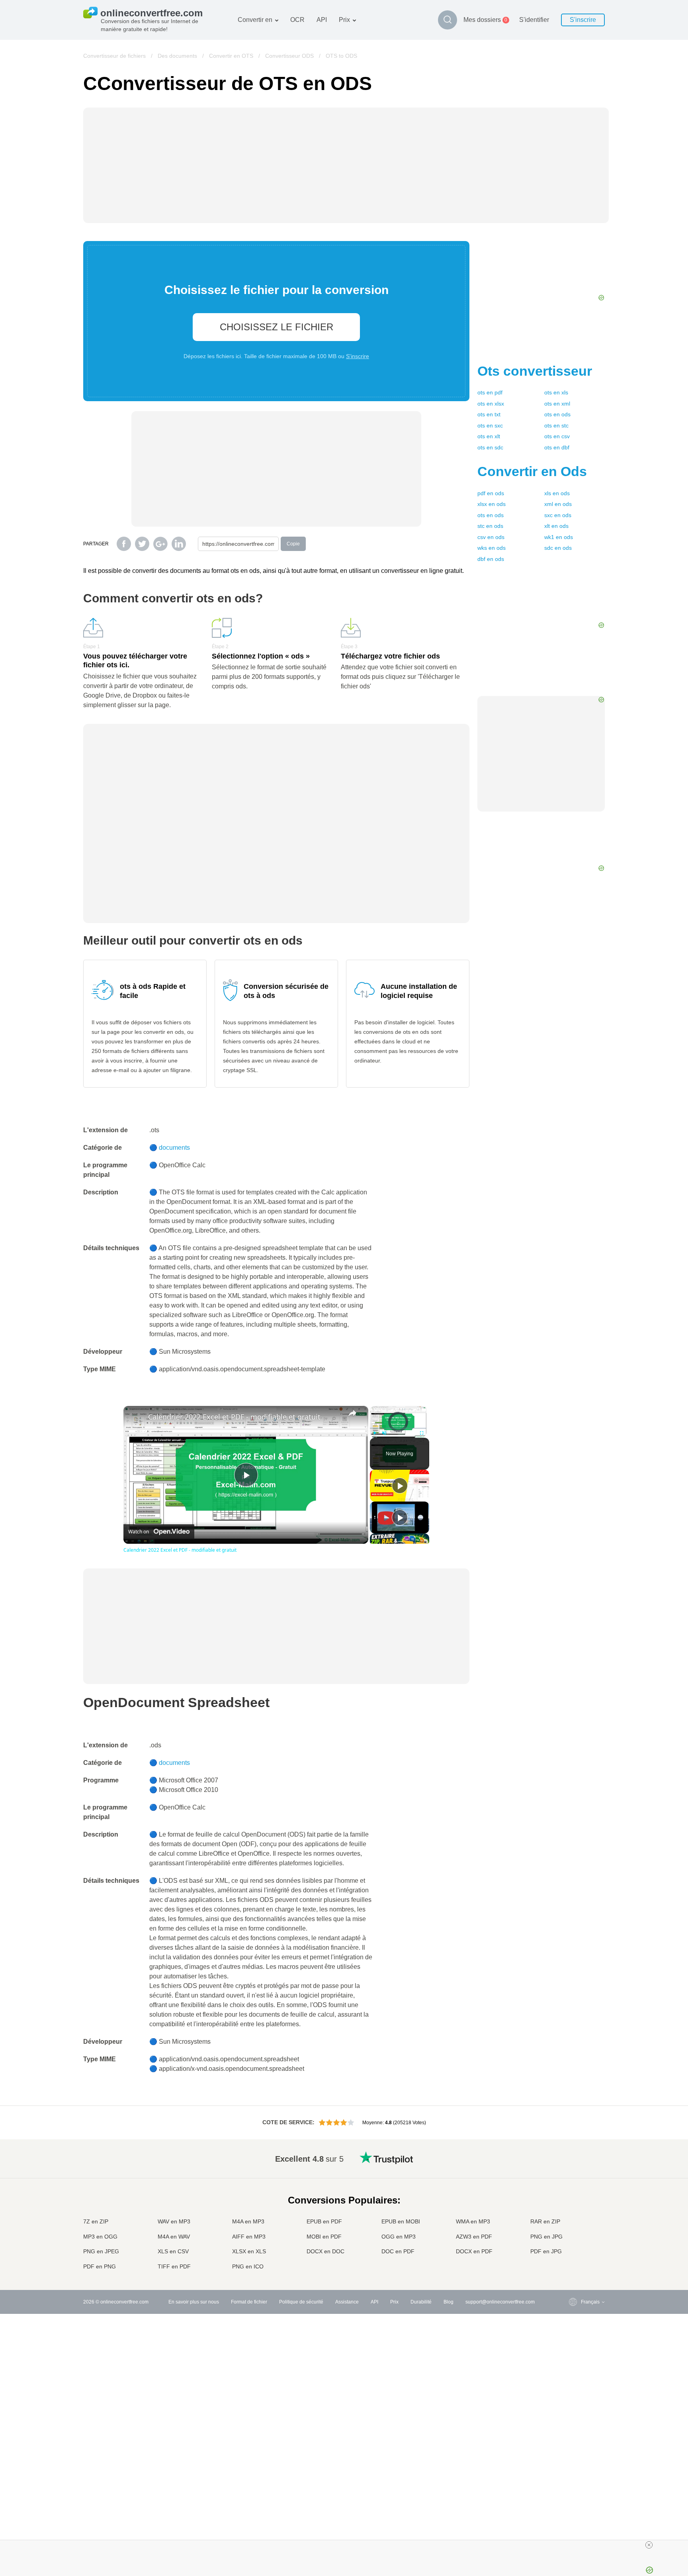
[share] (352, 1413)
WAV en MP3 (174, 2221)
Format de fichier (249, 2302)
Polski (572, 2267)
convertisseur (535, 371)
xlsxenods (492, 504)
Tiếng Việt (576, 2220)
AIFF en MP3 (249, 2237)
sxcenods (558, 515)
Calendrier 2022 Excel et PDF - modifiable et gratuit (234, 1417)
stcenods (490, 526)
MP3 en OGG (100, 2237)
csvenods (491, 537)
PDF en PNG (100, 2266)
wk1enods (559, 537)
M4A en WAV (174, 2237)
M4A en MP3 (248, 2221)
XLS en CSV (173, 2251)
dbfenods (491, 559)
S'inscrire (583, 20)
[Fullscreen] (422, 1433)
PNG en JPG (546, 2237)
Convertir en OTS (231, 56)
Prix (344, 20)
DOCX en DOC (325, 2251)
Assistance (347, 2302)
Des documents (177, 56)
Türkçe (572, 2244)
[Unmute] (384, 1433)
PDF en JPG (546, 2251)
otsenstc (556, 425)
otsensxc (490, 425)
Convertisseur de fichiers (114, 56)
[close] (649, 2545)
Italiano (573, 2212)
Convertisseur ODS (289, 56)
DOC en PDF (398, 2251)
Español (574, 2181)
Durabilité (421, 2302)
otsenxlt (489, 436)
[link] (136, 1419)
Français (574, 2197)
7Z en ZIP (96, 2221)
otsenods (557, 414)
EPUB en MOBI (401, 2221)
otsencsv (557, 436)
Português (576, 2228)
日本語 (572, 2204)
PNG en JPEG (101, 2251)
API (322, 20)
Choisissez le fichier (277, 327)
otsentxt (489, 414)
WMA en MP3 (473, 2221)
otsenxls (556, 392)
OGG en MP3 (399, 2237)
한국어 (572, 2259)
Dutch (571, 2236)
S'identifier (534, 20)
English (573, 2157)
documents (174, 1148)
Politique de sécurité (301, 2302)
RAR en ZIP (545, 2221)
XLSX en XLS (249, 2251)
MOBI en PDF (324, 2237)
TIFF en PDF (174, 2266)
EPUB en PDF (324, 2221)
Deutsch (574, 2189)
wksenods (492, 548)
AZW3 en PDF (474, 2237)
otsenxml (557, 404)
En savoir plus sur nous (194, 2302)
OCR (297, 20)
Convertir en (255, 20)
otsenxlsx (491, 404)
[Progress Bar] (398, 1428)
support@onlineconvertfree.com (500, 2302)
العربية (572, 2173)
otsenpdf (490, 392)
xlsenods (557, 493)
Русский (574, 2165)
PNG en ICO (248, 2266)
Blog (449, 2302)
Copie (293, 544)
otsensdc (490, 447)
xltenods (556, 526)
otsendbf (557, 447)
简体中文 (575, 2252)
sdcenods (558, 548)
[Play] (375, 1433)
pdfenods (491, 493)
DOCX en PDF (474, 2251)
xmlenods (558, 504)
